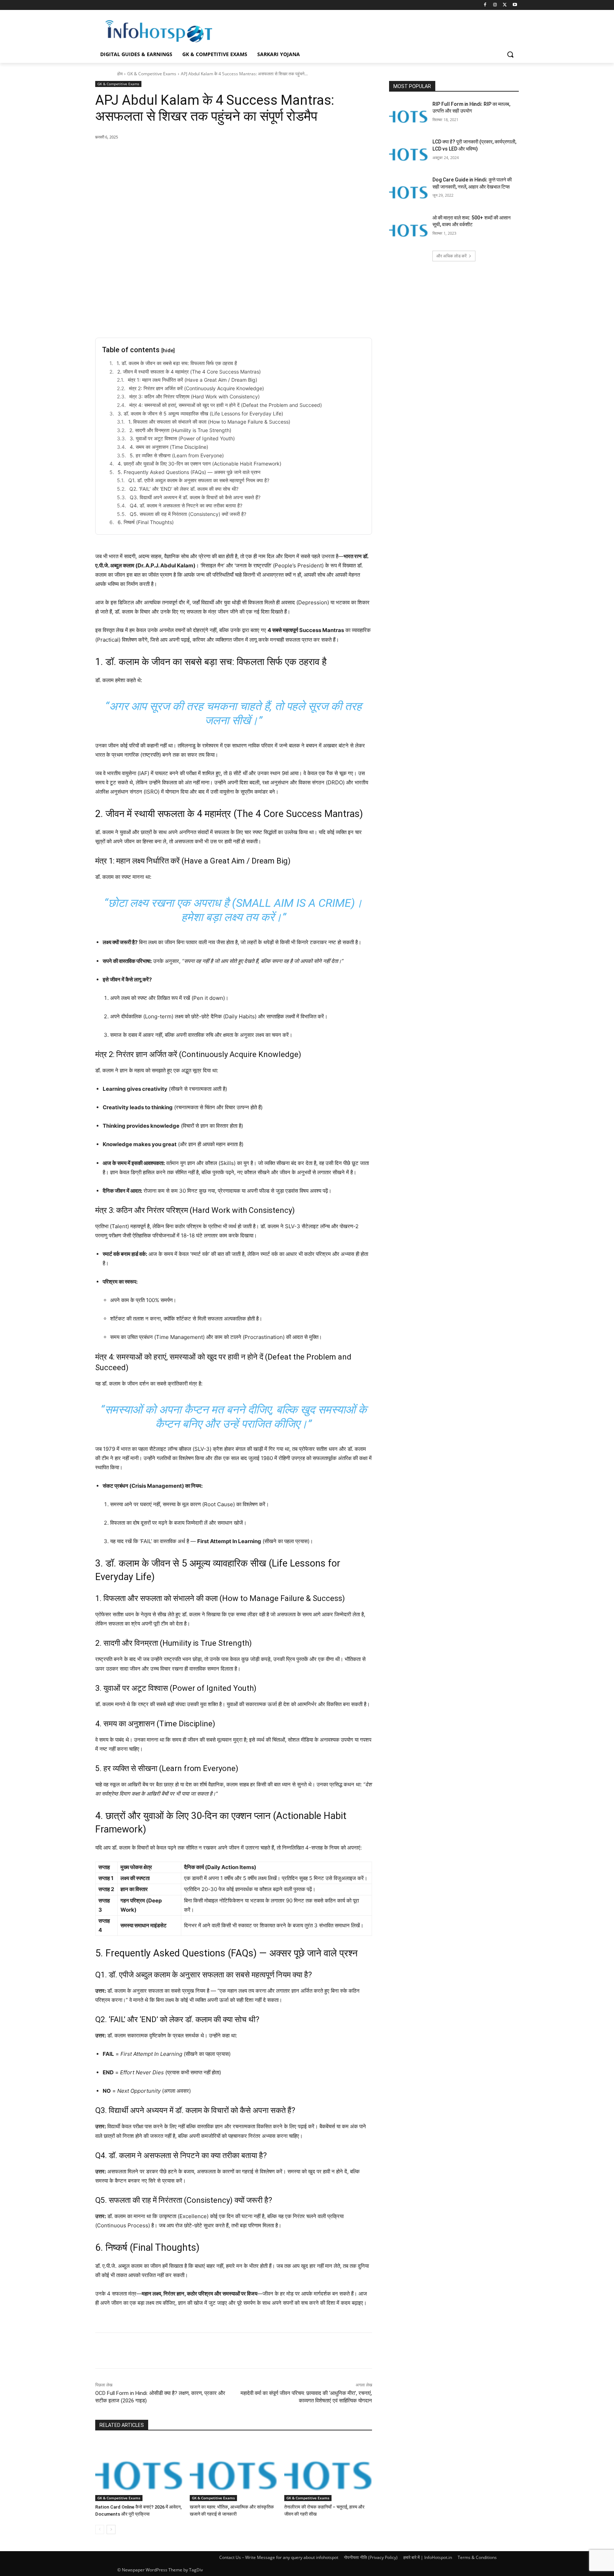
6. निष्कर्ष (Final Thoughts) (146, 522)
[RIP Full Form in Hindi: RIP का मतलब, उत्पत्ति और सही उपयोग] (409, 115)
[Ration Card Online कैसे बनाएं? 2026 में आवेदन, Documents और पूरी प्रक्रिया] (139, 2470)
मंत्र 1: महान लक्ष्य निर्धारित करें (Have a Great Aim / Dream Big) (193, 380)
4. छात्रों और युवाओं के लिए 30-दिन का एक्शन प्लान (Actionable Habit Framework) (200, 464)
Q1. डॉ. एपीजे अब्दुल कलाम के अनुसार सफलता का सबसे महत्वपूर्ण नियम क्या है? (199, 480)
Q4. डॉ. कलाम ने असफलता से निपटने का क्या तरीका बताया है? (186, 505)
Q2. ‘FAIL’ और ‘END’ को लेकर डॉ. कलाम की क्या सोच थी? (184, 489)
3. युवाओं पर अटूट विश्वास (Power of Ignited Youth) (182, 438)
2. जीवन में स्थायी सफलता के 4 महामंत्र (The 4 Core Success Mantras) (189, 372)
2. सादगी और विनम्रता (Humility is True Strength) (180, 430)
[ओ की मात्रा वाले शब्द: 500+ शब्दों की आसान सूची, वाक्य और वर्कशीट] (409, 228)
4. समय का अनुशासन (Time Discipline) (169, 447)
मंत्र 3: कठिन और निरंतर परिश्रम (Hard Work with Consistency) (195, 396)
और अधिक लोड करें (451, 256)
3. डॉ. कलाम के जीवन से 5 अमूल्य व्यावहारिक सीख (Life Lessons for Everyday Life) (200, 413)
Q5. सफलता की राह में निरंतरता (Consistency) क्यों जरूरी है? (188, 514)
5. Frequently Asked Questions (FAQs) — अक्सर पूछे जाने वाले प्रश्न (189, 472)
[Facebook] (485, 5)
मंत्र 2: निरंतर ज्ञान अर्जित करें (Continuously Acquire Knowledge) (196, 388)
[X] (505, 5)
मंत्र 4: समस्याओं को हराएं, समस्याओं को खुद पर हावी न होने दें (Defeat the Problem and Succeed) (226, 405)
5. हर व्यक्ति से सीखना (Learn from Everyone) (177, 455)
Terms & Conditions (477, 2557)
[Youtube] (515, 5)
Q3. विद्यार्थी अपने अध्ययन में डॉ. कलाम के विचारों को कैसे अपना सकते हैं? (195, 497)
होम (120, 74)
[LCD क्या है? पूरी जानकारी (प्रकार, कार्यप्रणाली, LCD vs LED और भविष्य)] (409, 152)
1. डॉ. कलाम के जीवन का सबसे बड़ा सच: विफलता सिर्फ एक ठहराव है (177, 363)
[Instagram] (495, 5)
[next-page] (111, 2529)
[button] (510, 54)
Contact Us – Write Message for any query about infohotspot (279, 2557)
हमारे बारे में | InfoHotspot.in (428, 2557)
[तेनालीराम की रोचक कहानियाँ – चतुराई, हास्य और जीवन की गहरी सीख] (328, 2470)
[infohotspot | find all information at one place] (159, 31)
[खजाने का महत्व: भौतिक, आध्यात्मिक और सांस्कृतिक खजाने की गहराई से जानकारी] (233, 2470)
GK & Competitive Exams (152, 74)
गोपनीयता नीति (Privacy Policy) (371, 2557)
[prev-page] (100, 2529)
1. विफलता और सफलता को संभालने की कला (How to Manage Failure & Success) (209, 422)
